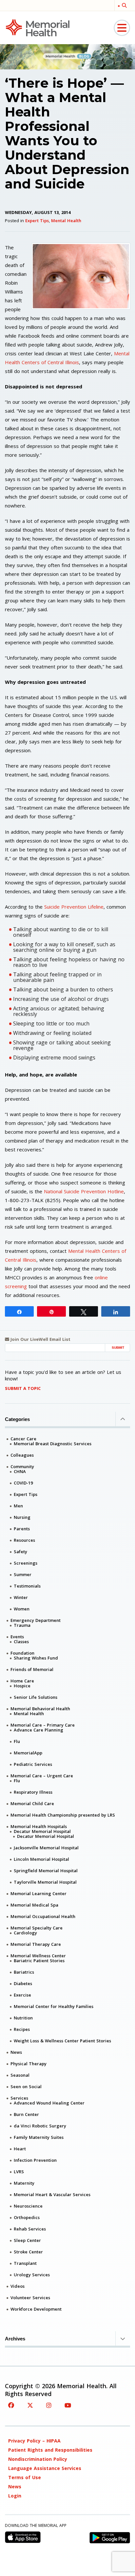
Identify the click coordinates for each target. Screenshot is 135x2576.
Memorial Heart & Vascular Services (52, 2194)
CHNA (20, 1471)
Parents (22, 1529)
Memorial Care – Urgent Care (42, 1776)
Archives (15, 2339)
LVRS (19, 2172)
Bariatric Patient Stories (39, 1961)
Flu (17, 1741)
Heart (20, 2149)
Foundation (22, 1653)
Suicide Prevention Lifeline (74, 907)
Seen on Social (26, 2087)
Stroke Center (28, 2252)
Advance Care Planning (39, 1730)
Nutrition (23, 2018)
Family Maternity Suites (39, 2137)
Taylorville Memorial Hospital (45, 1882)
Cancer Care (23, 1439)
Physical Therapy (29, 2064)
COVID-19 (23, 1483)
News (16, 2052)
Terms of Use (25, 2477)
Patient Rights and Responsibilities (50, 2450)
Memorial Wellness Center (38, 1956)
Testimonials (27, 1586)
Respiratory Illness (33, 1792)
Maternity (24, 2183)
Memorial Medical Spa (34, 1905)
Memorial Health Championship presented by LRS (63, 1815)
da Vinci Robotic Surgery (40, 2126)
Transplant (25, 2263)
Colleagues (22, 1455)
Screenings (26, 1563)
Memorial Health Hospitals (39, 1826)
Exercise (22, 1995)
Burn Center (26, 2114)
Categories (17, 1419)
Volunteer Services (30, 2298)
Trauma (22, 1625)
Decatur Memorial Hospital (42, 1831)
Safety (20, 1552)
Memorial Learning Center (39, 1893)
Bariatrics (24, 1972)
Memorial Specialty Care (37, 1928)
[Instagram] (49, 2405)
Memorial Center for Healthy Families (54, 2006)
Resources (24, 1540)
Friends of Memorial (32, 1669)
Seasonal (20, 2075)
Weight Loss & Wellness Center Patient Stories (62, 2041)
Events (17, 1637)
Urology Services (32, 2275)
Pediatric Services (33, 1764)
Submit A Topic (23, 1388)
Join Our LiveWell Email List (40, 1339)
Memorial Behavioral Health (40, 1709)
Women (22, 1609)
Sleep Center (27, 2240)
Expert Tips (37, 221)
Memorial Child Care (32, 1803)
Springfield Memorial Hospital (46, 1871)
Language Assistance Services (45, 2468)
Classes (21, 1642)
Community (22, 1466)
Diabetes (23, 1983)
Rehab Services (30, 2229)
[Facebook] (11, 2405)
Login (15, 2496)
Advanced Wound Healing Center (49, 2103)
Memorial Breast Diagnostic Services (53, 1444)
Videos (18, 2286)
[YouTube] (68, 2405)
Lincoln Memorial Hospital (41, 1859)
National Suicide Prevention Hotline (84, 1191)
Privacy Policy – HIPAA (34, 2441)
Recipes (22, 2029)
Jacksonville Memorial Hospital (46, 1848)
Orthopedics (27, 2217)
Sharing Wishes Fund (36, 1658)
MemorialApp (28, 1753)
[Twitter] (30, 2405)
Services (19, 2098)
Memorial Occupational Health (43, 1916)
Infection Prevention (35, 2160)
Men (18, 1506)
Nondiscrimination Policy (38, 2459)
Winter (21, 1597)
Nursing (22, 1517)
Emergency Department (36, 1620)
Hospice (22, 1686)
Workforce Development (36, 2309)
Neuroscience (28, 2206)
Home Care (22, 1681)
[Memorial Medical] (38, 27)
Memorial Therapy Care (36, 1944)
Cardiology (25, 1933)
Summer (23, 1574)
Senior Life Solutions (36, 1697)
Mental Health (66, 221)
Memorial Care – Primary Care (43, 1725)
